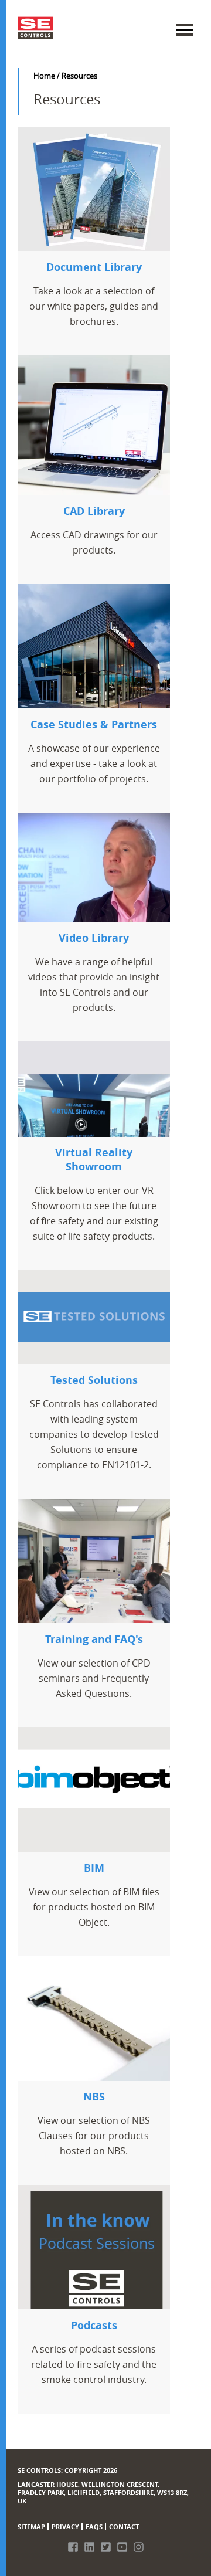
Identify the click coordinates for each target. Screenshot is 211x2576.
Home (44, 76)
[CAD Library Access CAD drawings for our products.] (94, 429)
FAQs (94, 2526)
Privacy (65, 2526)
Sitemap (31, 2526)
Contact (124, 2526)
